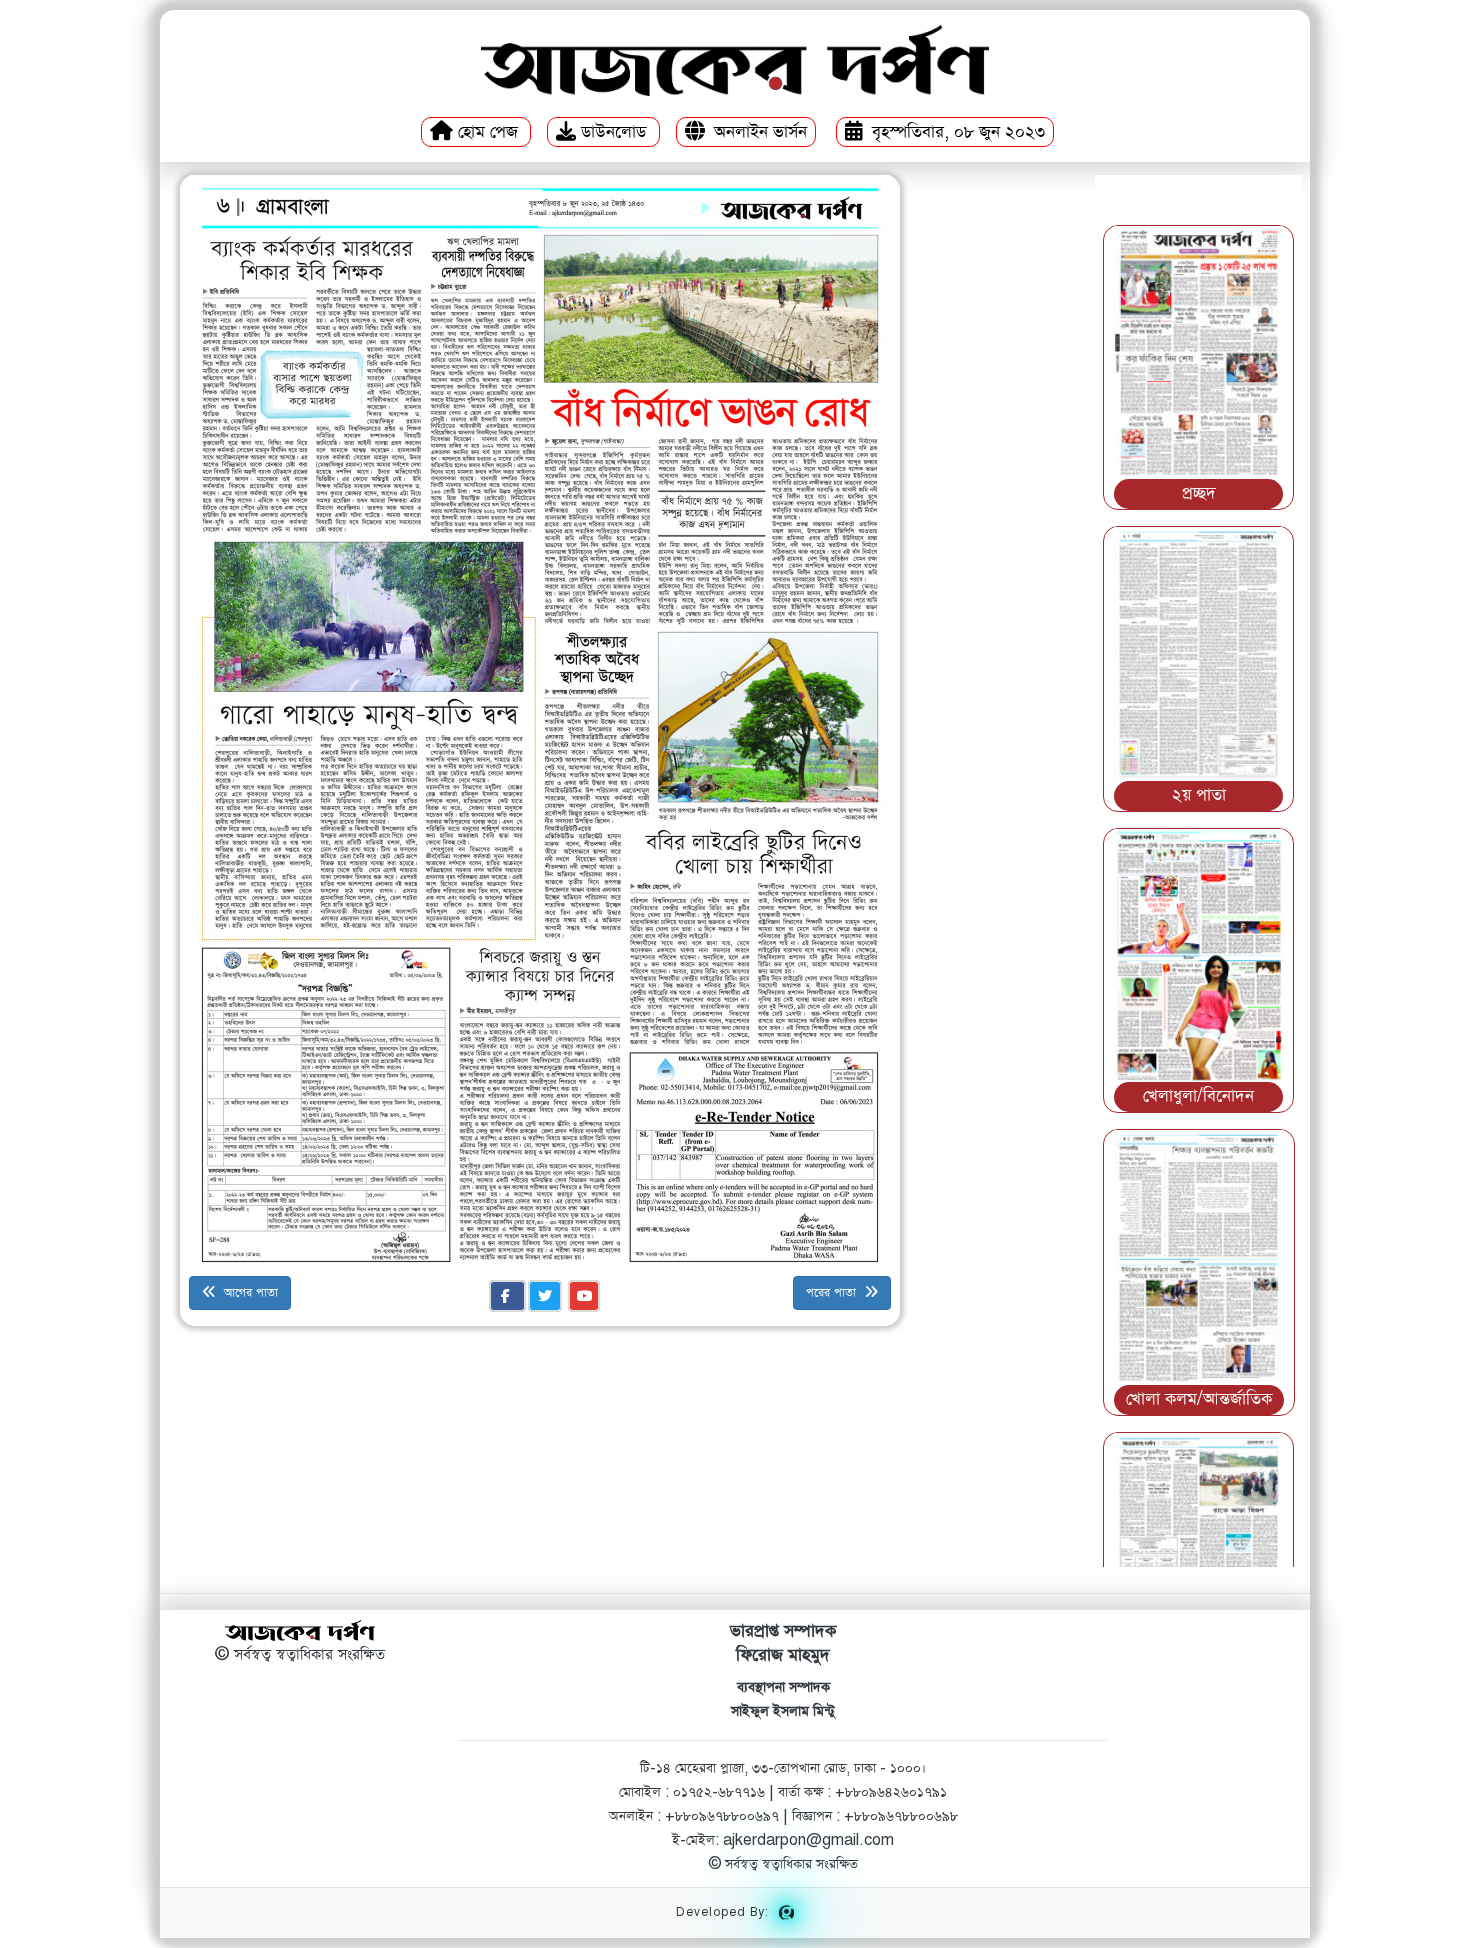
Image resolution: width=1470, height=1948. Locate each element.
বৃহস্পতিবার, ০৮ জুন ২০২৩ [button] (956, 132)
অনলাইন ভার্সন (760, 132)
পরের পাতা (833, 1293)
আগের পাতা (249, 1293)
